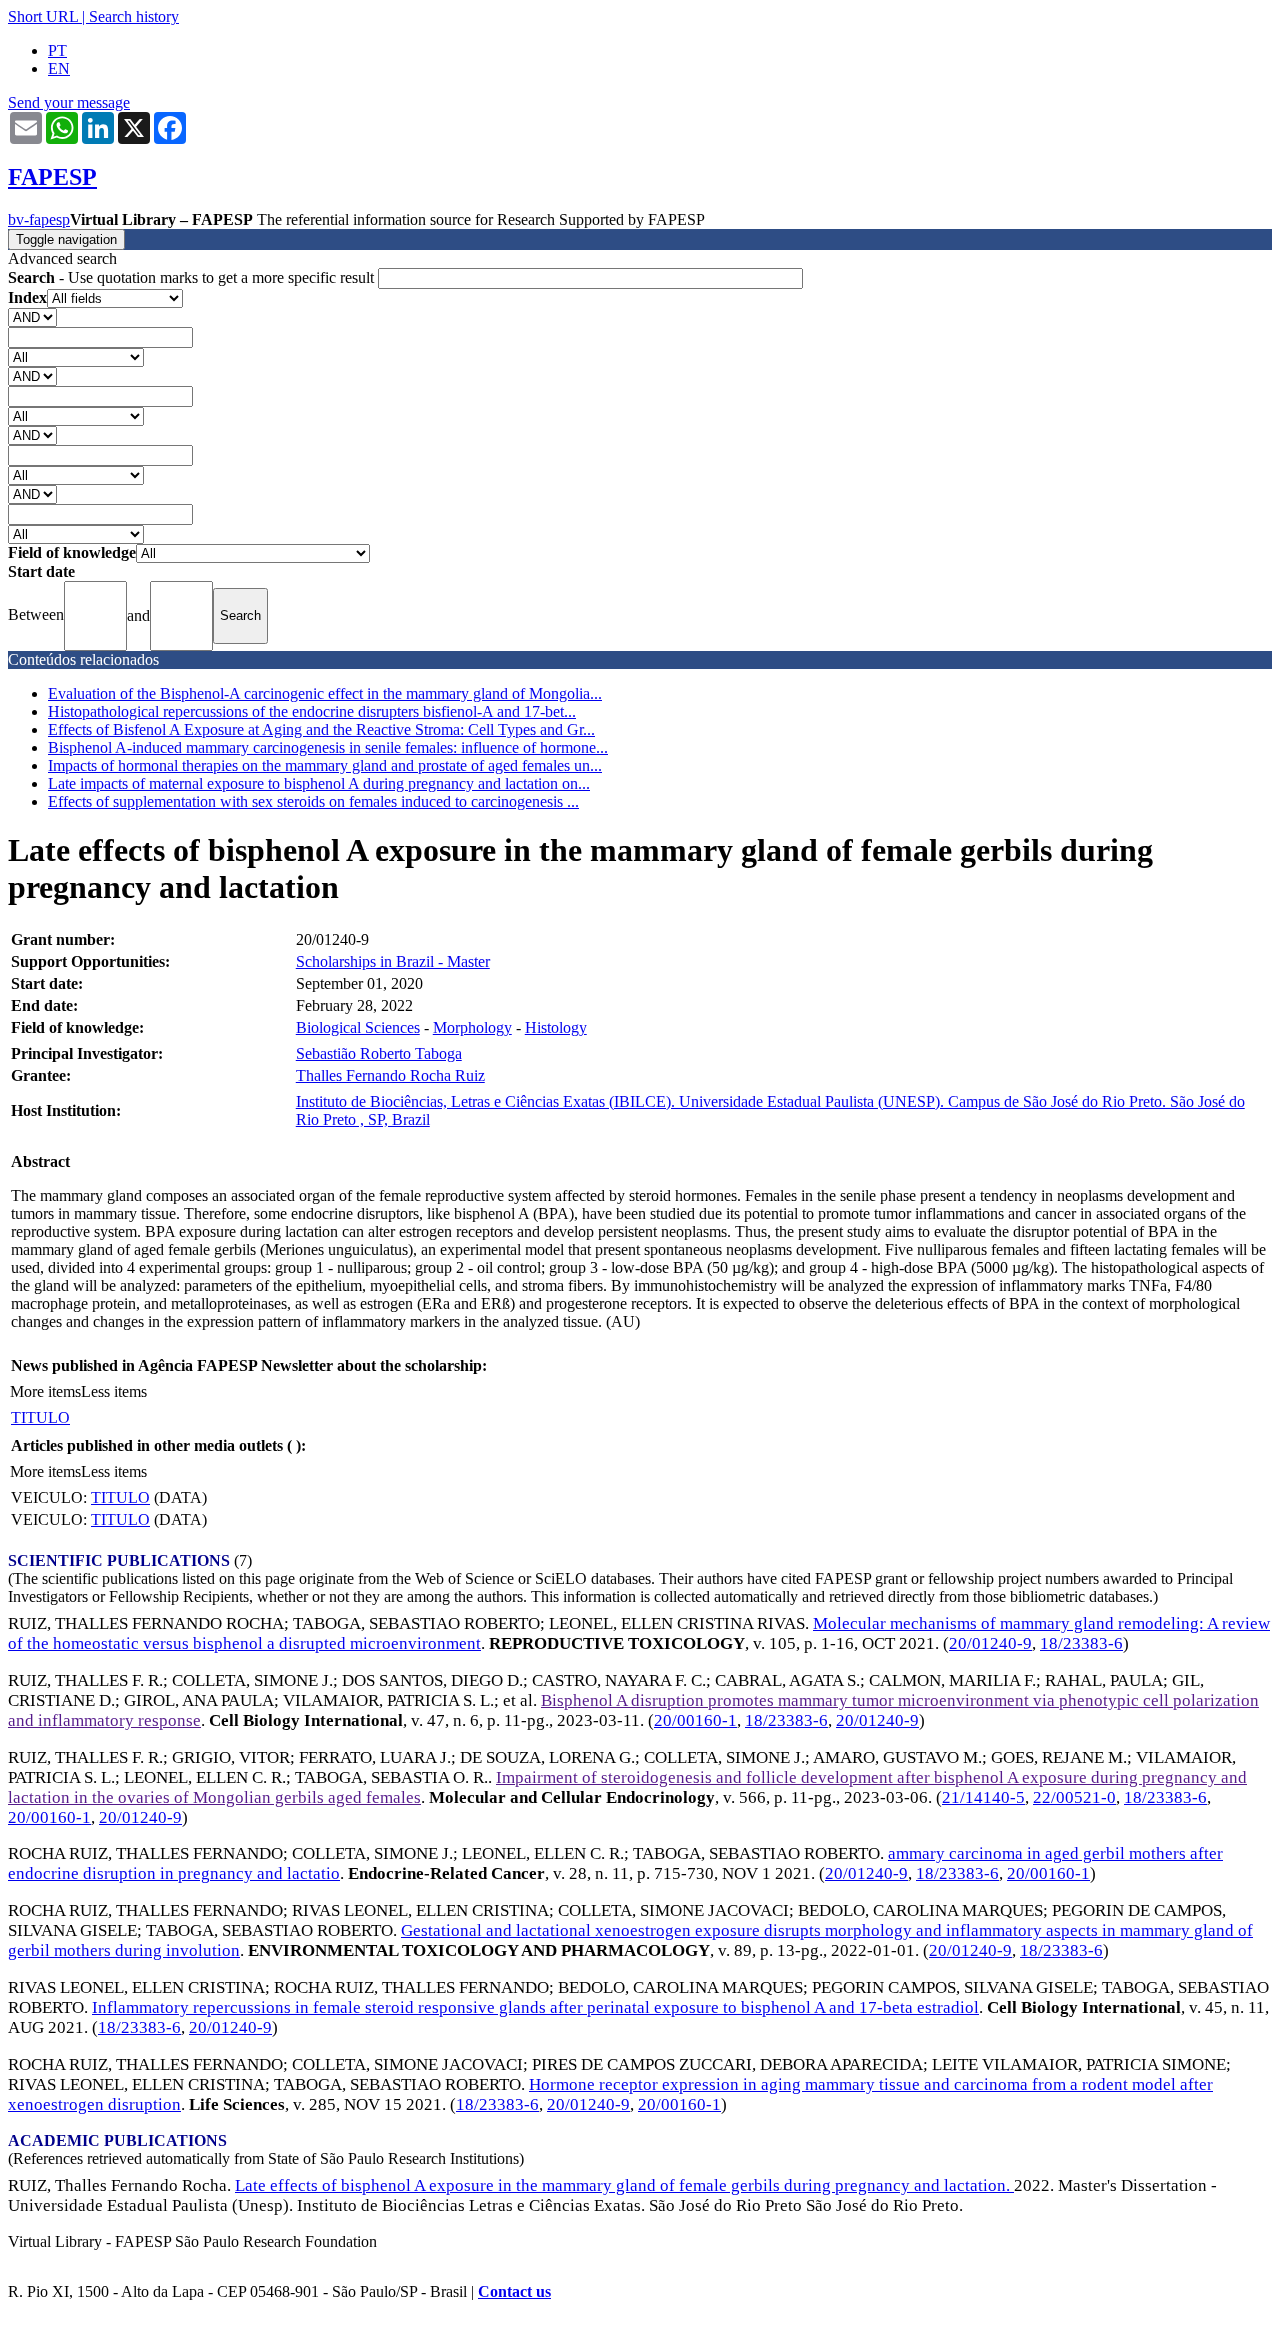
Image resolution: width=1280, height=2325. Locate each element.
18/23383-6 (1081, 1643)
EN (59, 68)
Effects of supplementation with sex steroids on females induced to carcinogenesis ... (313, 801)
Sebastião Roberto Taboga (379, 1053)
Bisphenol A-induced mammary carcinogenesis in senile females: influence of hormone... (328, 747)
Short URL (43, 16)
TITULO (40, 1417)
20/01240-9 (990, 1643)
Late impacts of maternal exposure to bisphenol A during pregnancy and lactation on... (319, 783)
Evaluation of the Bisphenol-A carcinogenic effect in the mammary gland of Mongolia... (325, 693)
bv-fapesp (39, 219)
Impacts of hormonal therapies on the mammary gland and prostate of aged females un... (325, 765)
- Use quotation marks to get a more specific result (193, 277)
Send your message (69, 102)
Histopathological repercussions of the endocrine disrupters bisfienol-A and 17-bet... (312, 711)
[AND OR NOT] (32, 316)
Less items (114, 1391)
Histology (556, 1027)
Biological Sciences (358, 1027)
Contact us (514, 2291)
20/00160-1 (695, 1720)
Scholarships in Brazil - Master (393, 961)
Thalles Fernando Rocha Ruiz (390, 1075)
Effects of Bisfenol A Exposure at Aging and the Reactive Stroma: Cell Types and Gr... (321, 729)
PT (57, 50)
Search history (134, 16)
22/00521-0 (1074, 1797)
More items (45, 1391)
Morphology (472, 1027)
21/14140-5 (983, 1797)
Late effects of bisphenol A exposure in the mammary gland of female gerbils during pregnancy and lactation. (624, 2185)
